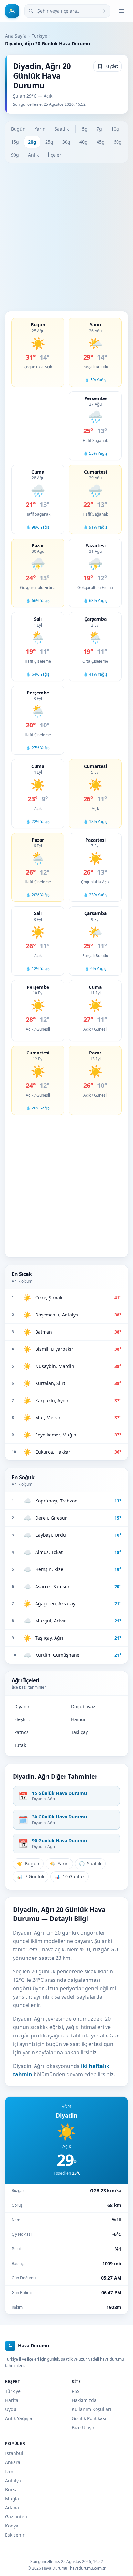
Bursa (11, 2489)
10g (115, 129)
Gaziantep (16, 2517)
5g (85, 129)
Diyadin (22, 1706)
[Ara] (103, 11)
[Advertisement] (66, 237)
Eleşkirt (22, 1719)
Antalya (13, 2480)
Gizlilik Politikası (89, 2418)
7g (99, 129)
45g (101, 142)
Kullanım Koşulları (92, 2409)
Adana (12, 2508)
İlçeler (55, 155)
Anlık (33, 155)
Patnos (21, 1732)
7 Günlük (31, 1877)
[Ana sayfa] (12, 11)
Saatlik (62, 129)
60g (118, 142)
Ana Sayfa (16, 36)
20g (32, 142)
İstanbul (14, 2453)
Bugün (18, 129)
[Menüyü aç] (121, 11)
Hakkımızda (84, 2400)
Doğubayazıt (85, 1706)
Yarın (40, 129)
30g (66, 142)
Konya (12, 2526)
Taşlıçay (79, 1732)
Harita (12, 2400)
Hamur (78, 1719)
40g (83, 142)
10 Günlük (70, 1877)
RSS (76, 2391)
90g (15, 155)
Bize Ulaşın (84, 2427)
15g (15, 142)
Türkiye (39, 36)
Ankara (13, 2462)
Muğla (12, 2499)
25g (49, 142)
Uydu (11, 2409)
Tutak (20, 1745)
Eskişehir (15, 2535)
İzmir (11, 2471)
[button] (38, 352)
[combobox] (67, 11)
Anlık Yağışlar (20, 2418)
